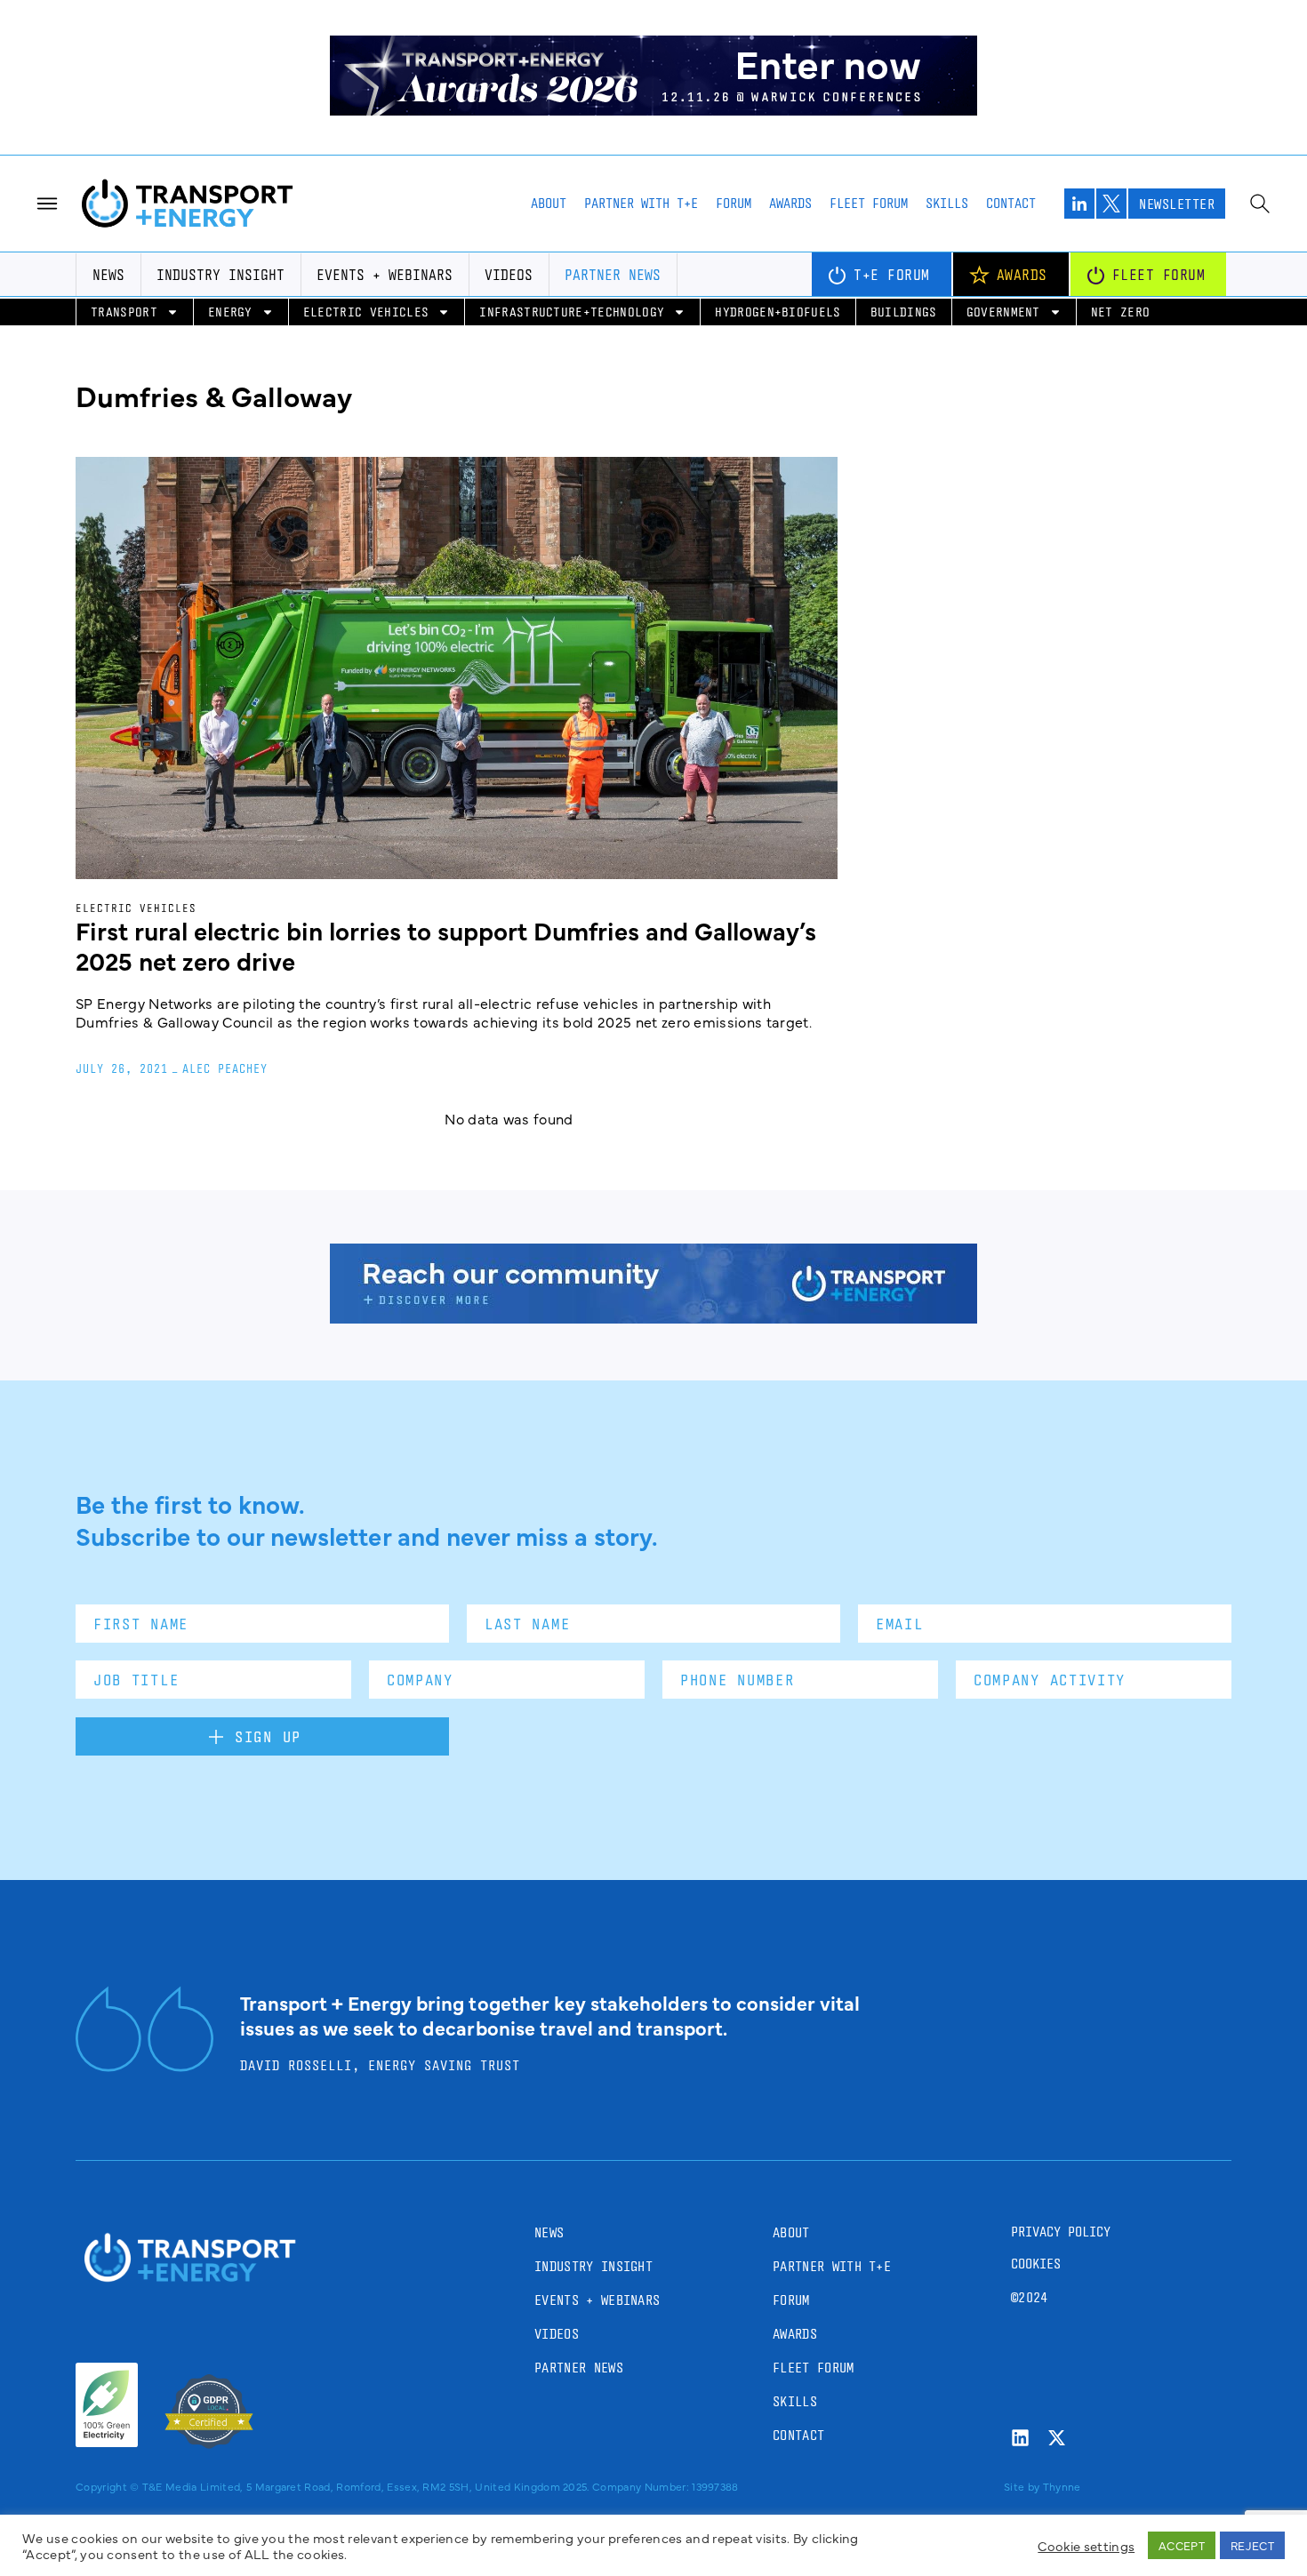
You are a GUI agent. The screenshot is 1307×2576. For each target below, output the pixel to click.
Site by (1022, 2486)
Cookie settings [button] (1086, 2546)
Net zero (1121, 312)
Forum (734, 203)
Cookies (1036, 2264)
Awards (790, 203)
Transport (124, 312)
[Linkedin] (1020, 2438)
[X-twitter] (1057, 2438)
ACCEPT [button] (1182, 2545)
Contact (1011, 203)
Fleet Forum (869, 203)
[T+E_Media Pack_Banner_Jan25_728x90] (653, 1317)
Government (1003, 312)
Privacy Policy (1061, 2232)
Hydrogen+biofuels (778, 312)
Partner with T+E (641, 203)
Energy (230, 312)
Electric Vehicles (366, 312)
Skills (947, 203)
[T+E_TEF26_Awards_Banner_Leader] (653, 109)
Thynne (1062, 2486)
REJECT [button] (1252, 2545)
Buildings (904, 312)
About (549, 203)
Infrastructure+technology (572, 312)
